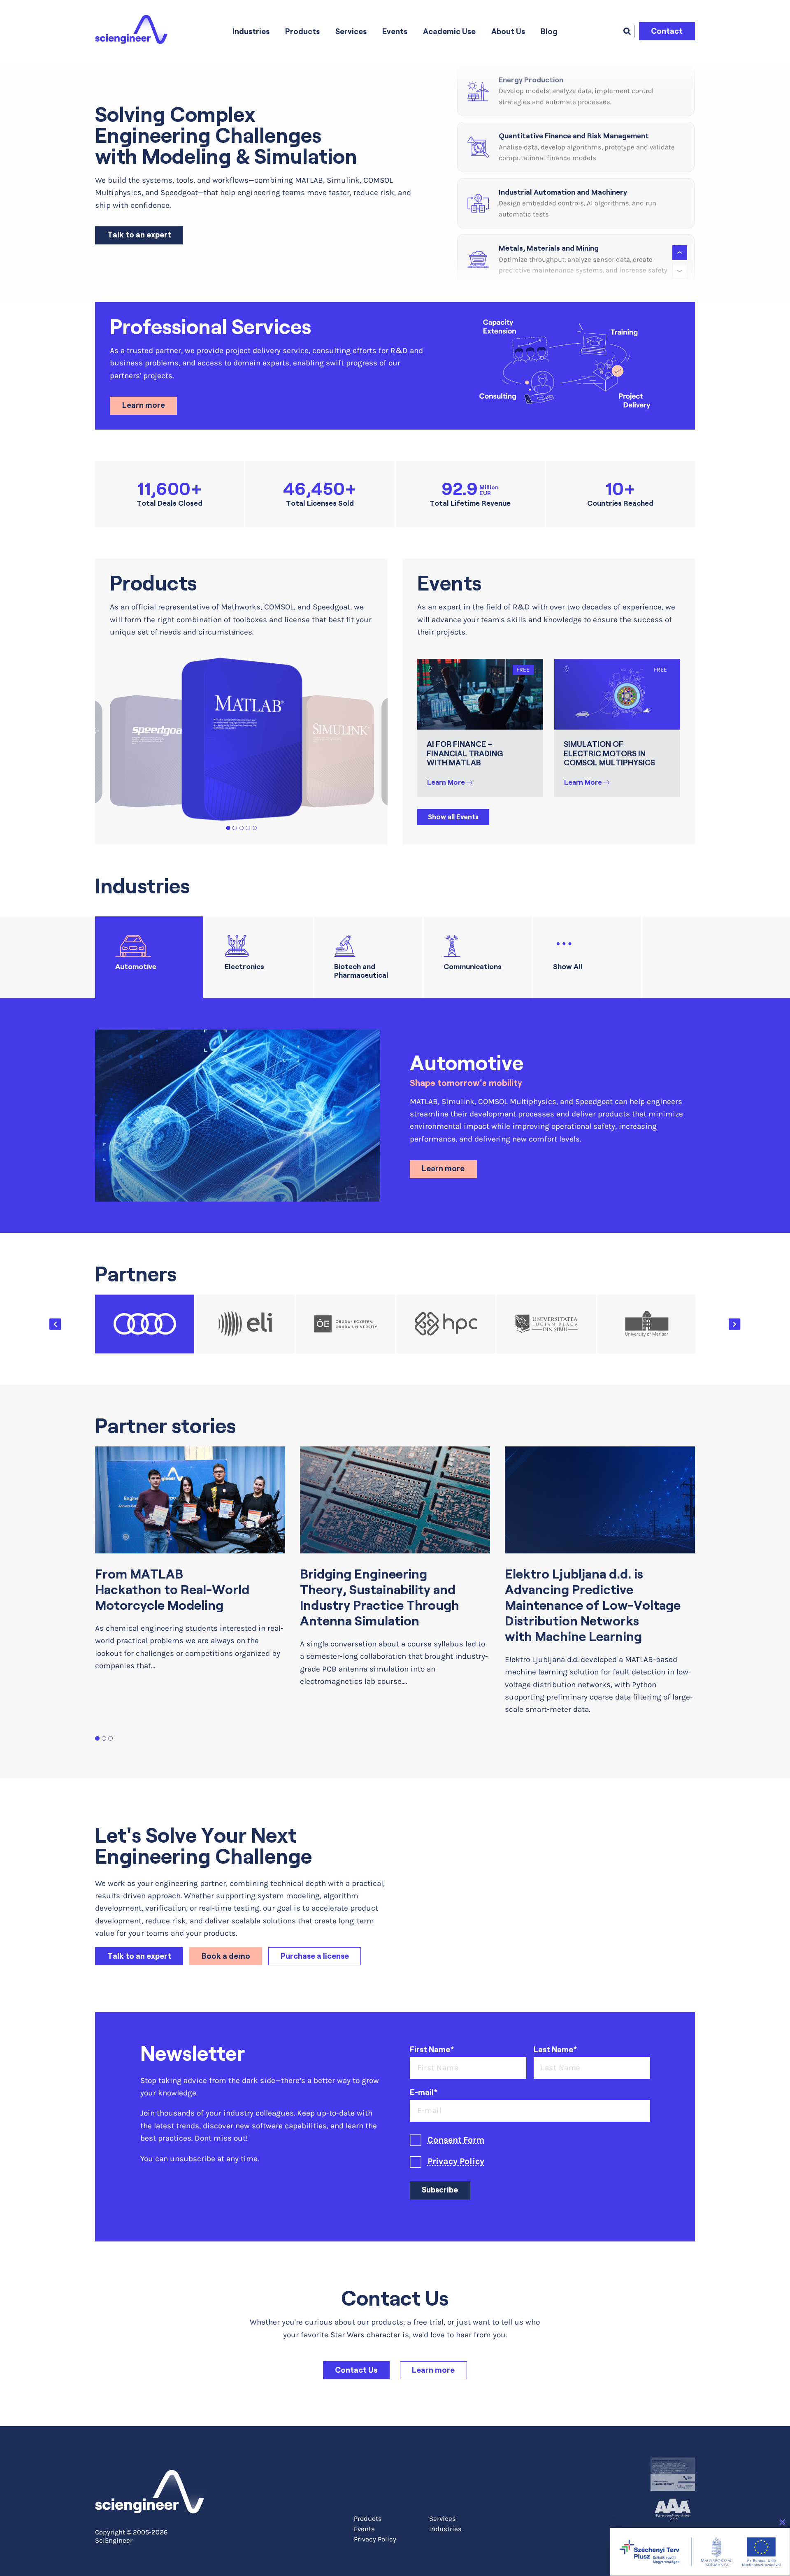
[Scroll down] (680, 271)
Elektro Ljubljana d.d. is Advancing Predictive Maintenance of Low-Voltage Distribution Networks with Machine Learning (593, 1605)
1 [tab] (228, 828)
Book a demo (226, 1956)
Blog (549, 31)
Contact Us (356, 2370)
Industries (251, 31)
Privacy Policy (456, 2161)
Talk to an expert (139, 235)
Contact (667, 31)
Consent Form (456, 2140)
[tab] (149, 957)
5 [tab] (254, 828)
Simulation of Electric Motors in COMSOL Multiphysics (609, 754)
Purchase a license (315, 1956)
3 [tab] (241, 828)
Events (395, 31)
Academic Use (449, 31)
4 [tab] (248, 828)
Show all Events (453, 817)
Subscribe (440, 2190)
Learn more (144, 405)
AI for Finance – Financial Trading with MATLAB (465, 754)
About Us (508, 31)
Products (302, 31)
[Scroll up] (680, 253)
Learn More (446, 782)
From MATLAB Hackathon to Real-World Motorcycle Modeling (172, 1590)
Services (351, 31)
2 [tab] (235, 828)
